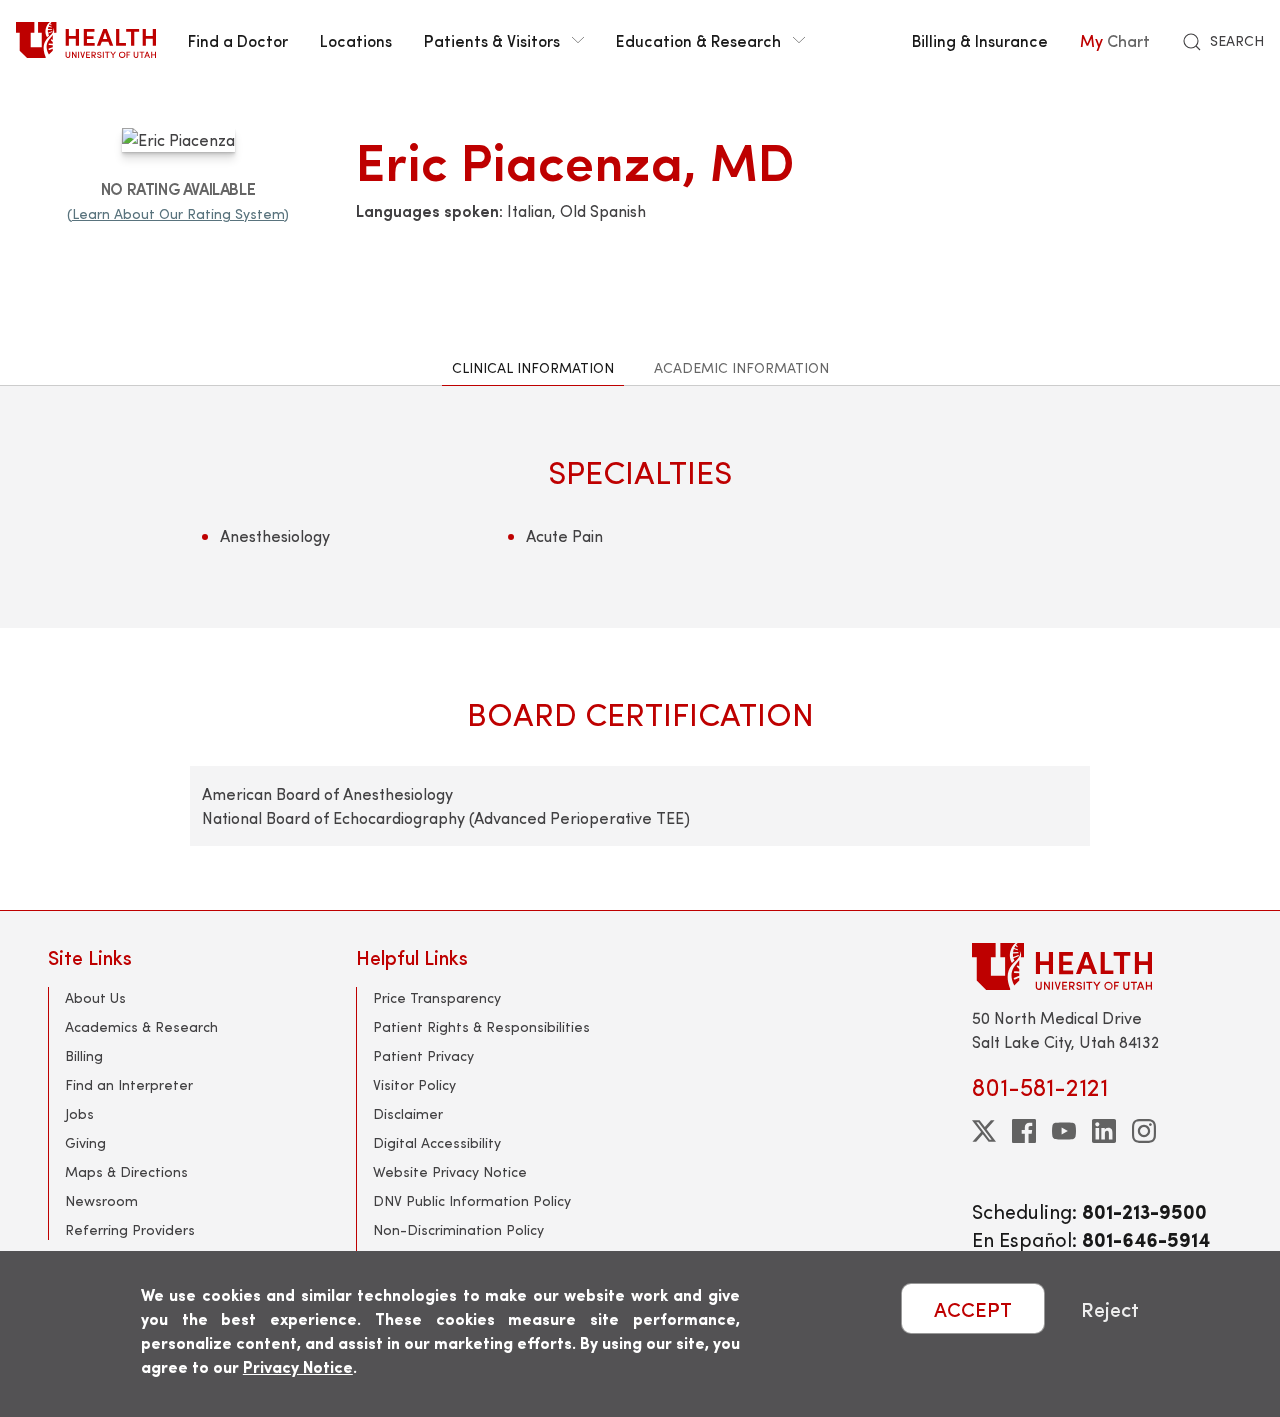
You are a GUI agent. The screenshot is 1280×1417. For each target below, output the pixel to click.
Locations (356, 40)
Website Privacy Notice (450, 1171)
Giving (85, 1142)
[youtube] (1064, 1131)
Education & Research (698, 40)
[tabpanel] (640, 647)
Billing (84, 1055)
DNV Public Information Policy (472, 1200)
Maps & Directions (126, 1171)
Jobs (79, 1113)
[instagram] (1144, 1131)
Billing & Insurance (980, 40)
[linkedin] (1104, 1131)
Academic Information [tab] (741, 367)
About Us (95, 997)
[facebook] (1024, 1131)
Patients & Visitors (492, 40)
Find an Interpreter (129, 1084)
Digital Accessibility (437, 1142)
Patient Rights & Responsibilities (481, 1026)
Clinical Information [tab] (533, 367)
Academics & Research (141, 1026)
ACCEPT (973, 1308)
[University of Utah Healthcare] (1102, 966)
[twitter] (984, 1131)
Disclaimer (408, 1113)
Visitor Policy (414, 1084)
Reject (1110, 1308)
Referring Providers (130, 1229)
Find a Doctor (238, 40)
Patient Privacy (423, 1055)
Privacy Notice (298, 1366)
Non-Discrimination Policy (458, 1229)
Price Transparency (437, 997)
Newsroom (101, 1200)
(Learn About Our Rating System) (178, 213)
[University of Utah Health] (86, 40)
